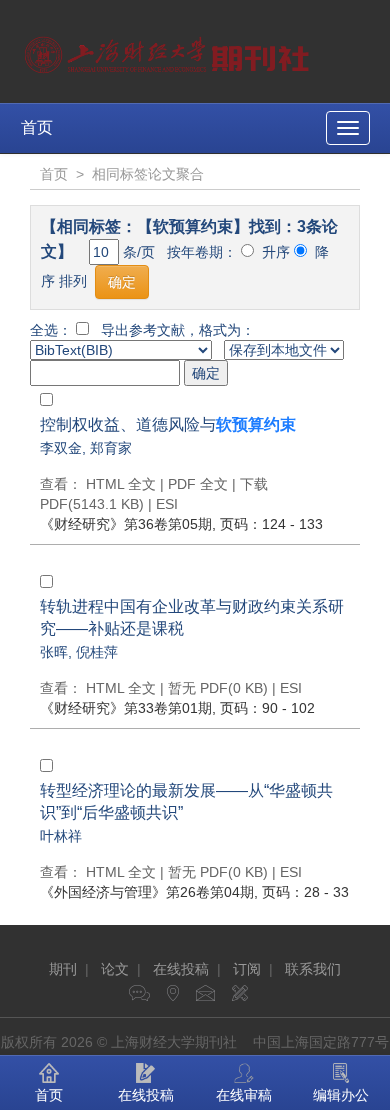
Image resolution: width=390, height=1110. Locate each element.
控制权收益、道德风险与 (168, 424)
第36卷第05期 (126, 524)
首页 (37, 127)
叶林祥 (61, 836)
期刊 (63, 969)
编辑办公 (341, 1095)
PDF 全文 (198, 484)
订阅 (247, 969)
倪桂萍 (97, 652)
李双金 (61, 448)
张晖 (54, 652)
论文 (115, 969)
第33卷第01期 (126, 708)
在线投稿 (181, 969)
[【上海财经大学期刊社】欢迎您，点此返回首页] (169, 50)
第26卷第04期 (147, 892)
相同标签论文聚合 (148, 174)
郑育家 (111, 448)
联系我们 (313, 969)
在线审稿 (244, 1095)
